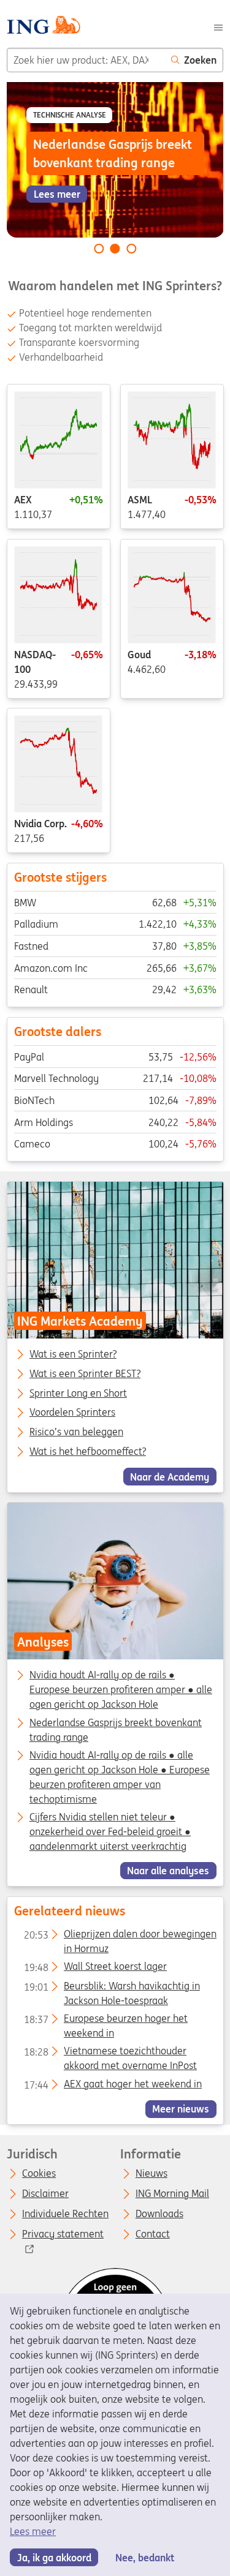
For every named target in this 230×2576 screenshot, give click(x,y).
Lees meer (33, 2531)
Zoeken (200, 60)
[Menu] (218, 26)
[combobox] (86, 60)
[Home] (43, 27)
